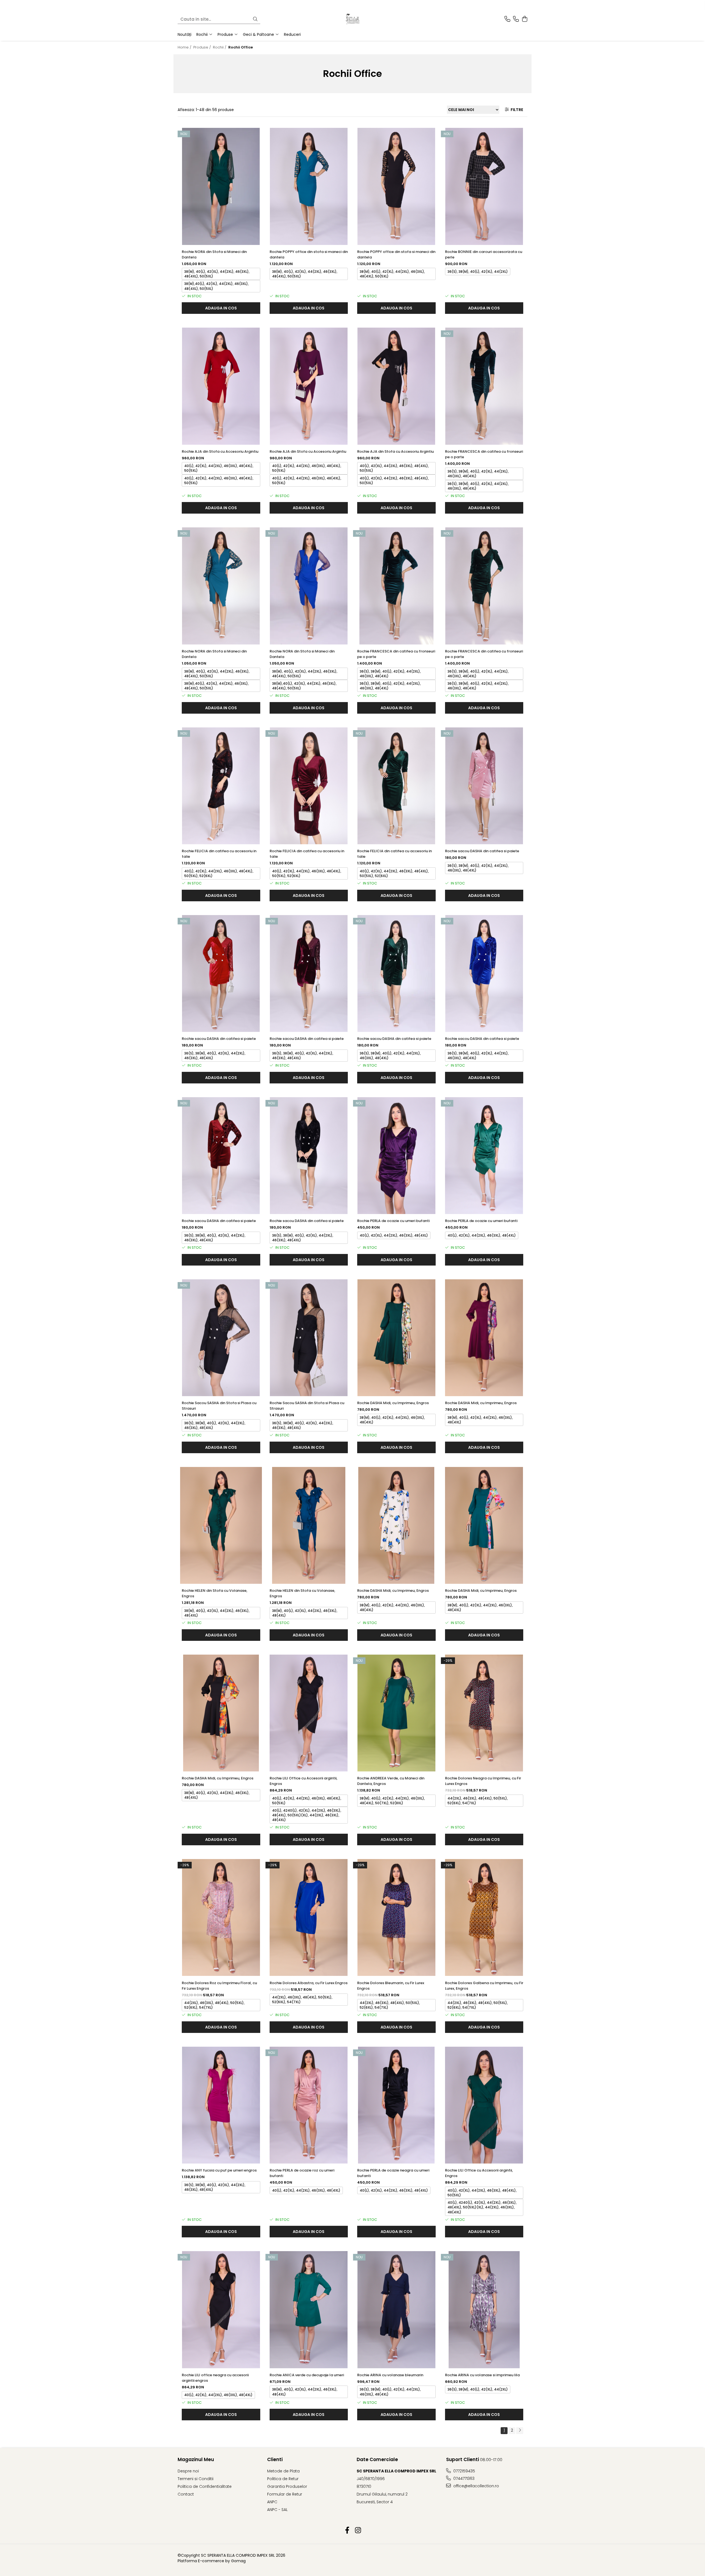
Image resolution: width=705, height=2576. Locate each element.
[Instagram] (358, 2531)
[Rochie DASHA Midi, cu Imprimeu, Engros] (396, 1338)
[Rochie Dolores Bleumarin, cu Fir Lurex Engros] (396, 1918)
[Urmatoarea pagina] (520, 2431)
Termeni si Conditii (196, 2479)
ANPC (272, 2502)
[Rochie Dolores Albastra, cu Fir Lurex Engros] (309, 1918)
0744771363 (463, 2478)
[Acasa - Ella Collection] (352, 19)
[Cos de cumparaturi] (524, 19)
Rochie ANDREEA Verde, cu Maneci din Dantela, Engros (391, 1781)
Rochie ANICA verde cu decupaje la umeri (307, 2375)
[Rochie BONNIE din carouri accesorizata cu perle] (484, 186)
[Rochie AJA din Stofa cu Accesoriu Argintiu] (221, 386)
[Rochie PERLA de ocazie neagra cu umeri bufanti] (396, 2105)
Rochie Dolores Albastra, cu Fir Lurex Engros (309, 1983)
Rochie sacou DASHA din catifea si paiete (482, 851)
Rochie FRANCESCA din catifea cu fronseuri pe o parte (484, 454)
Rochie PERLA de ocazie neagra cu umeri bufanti (393, 2173)
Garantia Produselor (287, 2486)
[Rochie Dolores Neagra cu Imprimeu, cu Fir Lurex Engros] (484, 1713)
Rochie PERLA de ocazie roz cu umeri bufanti (302, 2173)
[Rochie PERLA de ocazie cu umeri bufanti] (396, 1156)
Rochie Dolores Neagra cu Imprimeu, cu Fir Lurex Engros (483, 1781)
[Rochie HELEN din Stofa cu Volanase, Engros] (221, 1526)
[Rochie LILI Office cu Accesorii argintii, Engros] (309, 1713)
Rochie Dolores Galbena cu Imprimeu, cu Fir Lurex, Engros (484, 1986)
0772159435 (464, 2471)
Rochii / (220, 47)
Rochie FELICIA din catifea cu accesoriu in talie (219, 854)
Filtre (516, 110)
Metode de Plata (283, 2471)
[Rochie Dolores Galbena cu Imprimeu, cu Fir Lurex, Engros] (484, 1918)
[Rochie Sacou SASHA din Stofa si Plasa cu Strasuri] (221, 1338)
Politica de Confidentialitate (205, 2486)
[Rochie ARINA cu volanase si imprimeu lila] (484, 2310)
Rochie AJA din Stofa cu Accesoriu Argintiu (220, 451)
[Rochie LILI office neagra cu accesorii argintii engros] (221, 2310)
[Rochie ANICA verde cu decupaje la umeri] (309, 2310)
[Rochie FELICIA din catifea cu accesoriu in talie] (221, 786)
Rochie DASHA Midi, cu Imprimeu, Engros (393, 1403)
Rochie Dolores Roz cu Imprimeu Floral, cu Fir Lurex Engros (219, 1986)
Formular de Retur (285, 2494)
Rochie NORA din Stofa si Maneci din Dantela (214, 254)
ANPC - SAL (277, 2510)
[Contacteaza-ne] (507, 19)
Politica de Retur (283, 2479)
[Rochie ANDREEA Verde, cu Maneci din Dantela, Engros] (396, 1713)
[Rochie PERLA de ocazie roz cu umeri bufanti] (309, 2105)
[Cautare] (255, 19)
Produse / (203, 47)
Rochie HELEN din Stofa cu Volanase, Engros (215, 1593)
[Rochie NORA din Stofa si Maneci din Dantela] (221, 186)
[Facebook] (347, 2531)
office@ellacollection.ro (476, 2486)
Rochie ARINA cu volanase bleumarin (390, 2375)
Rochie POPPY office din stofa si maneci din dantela (309, 254)
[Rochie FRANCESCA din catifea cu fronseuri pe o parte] (484, 386)
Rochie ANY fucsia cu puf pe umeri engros (219, 2170)
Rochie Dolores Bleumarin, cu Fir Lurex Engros (391, 1986)
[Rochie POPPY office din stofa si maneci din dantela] (309, 186)
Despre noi (188, 2471)
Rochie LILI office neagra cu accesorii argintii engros (215, 2378)
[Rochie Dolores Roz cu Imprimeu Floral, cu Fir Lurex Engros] (221, 1918)
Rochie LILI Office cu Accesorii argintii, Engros (303, 1781)
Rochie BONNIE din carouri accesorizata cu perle (484, 254)
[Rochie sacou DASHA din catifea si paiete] (484, 786)
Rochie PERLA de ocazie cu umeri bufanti (393, 1221)
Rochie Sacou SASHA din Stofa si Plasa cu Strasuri (219, 1406)
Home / (185, 47)
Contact (186, 2494)
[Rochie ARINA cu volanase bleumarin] (396, 2310)
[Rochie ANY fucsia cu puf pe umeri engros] (221, 2105)
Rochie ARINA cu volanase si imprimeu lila (482, 2375)
